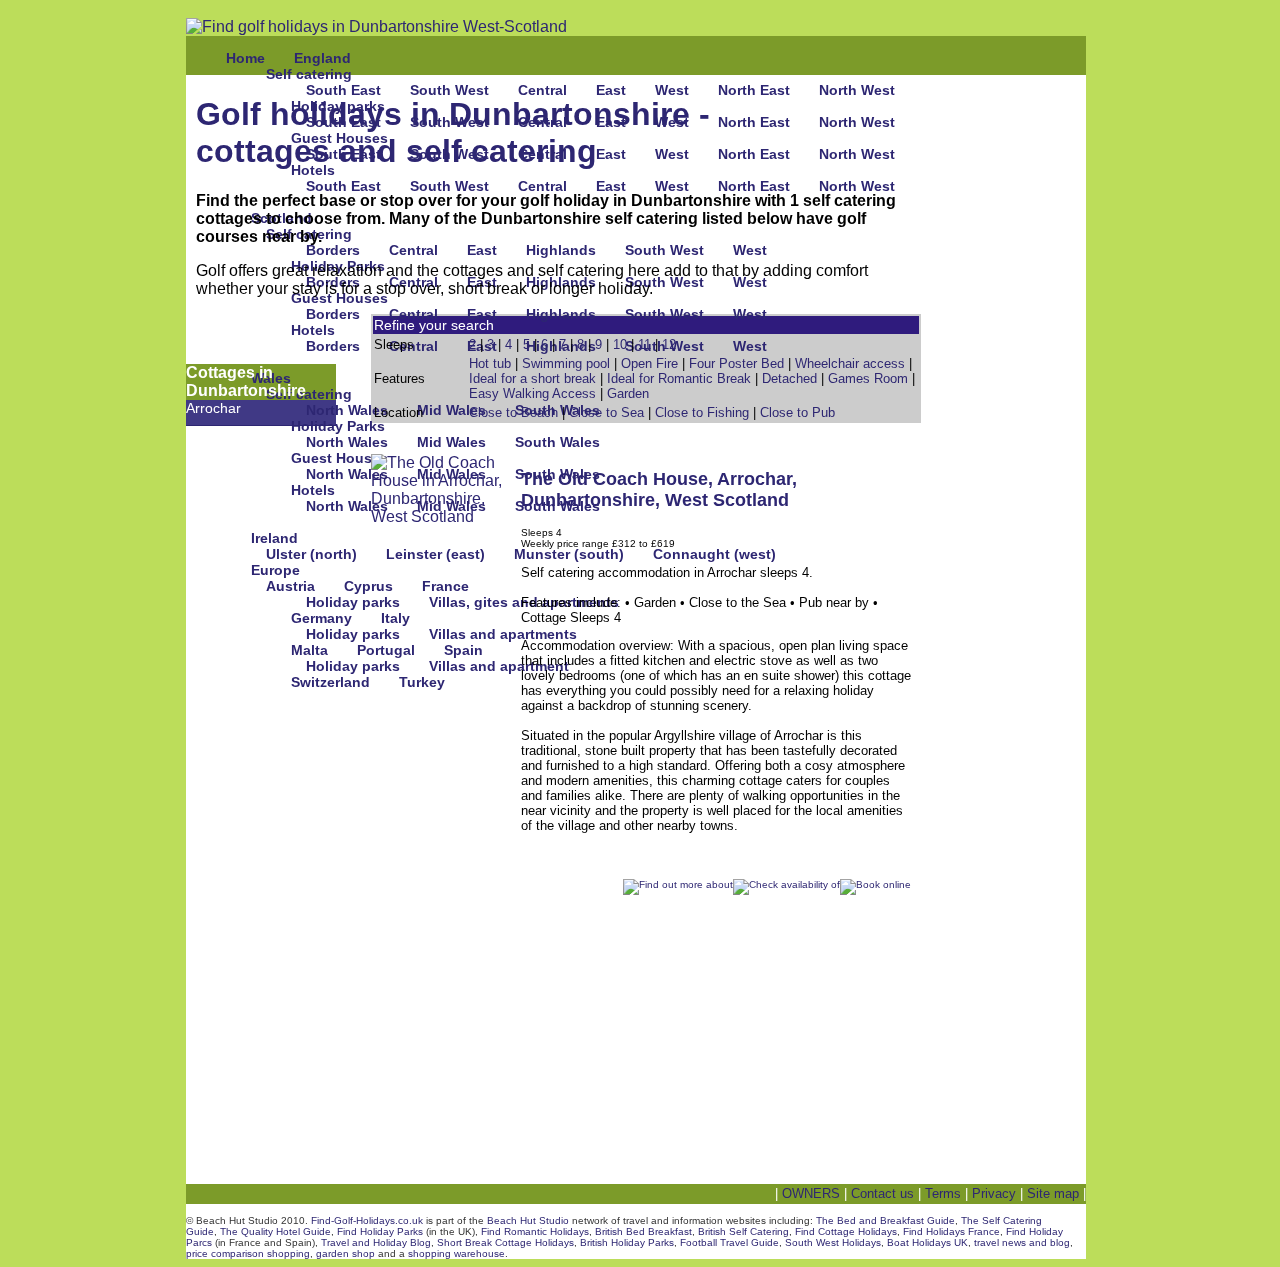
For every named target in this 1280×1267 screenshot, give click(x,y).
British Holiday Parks (627, 1242)
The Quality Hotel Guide (275, 1231)
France (445, 586)
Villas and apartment (499, 666)
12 (669, 344)
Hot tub (490, 363)
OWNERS (811, 1193)
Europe (275, 570)
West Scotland (727, 500)
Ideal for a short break (532, 378)
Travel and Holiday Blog (376, 1242)
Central (542, 90)
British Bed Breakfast (643, 1231)
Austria (290, 586)
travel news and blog (1022, 1242)
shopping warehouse (456, 1253)
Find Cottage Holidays (846, 1231)
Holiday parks (353, 602)
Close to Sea (606, 412)
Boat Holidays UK (927, 1242)
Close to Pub (797, 412)
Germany (321, 618)
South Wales (557, 442)
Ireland (274, 538)
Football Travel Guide (729, 1242)
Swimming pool (566, 363)
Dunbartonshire (588, 500)
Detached (789, 378)
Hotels (313, 330)
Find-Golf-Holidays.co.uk (367, 1220)
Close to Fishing (702, 412)
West (672, 90)
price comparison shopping (248, 1253)
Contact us (882, 1193)
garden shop (345, 1253)
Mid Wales (451, 410)
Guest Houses (339, 298)
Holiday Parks (338, 426)
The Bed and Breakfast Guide (885, 1220)
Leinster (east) (435, 554)
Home (245, 58)
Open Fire (649, 363)
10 (620, 344)
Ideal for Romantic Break (679, 378)
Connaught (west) (714, 554)
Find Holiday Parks (380, 1231)
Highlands (561, 250)
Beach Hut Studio (528, 1220)
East (611, 90)
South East (343, 90)
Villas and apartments (503, 634)
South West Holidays (833, 1242)
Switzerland (330, 682)
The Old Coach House (614, 479)
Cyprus (368, 586)
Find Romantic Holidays (535, 1231)
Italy (395, 618)
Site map (1053, 1193)
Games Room (868, 378)
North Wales (347, 410)
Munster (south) (569, 554)
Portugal (386, 650)
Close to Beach (513, 412)
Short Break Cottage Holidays (505, 1242)
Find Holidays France (951, 1231)
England (322, 58)
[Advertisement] (1016, 682)
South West (449, 90)
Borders (333, 250)
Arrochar (213, 408)
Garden (628, 393)
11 (644, 344)
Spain (463, 650)
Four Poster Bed (736, 363)
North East (754, 90)
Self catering (309, 74)
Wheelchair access (850, 363)
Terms (943, 1193)
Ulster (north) (311, 554)
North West (857, 90)
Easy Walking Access (532, 393)
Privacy (994, 1193)
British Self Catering (743, 1231)
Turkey (422, 682)
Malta (309, 650)
